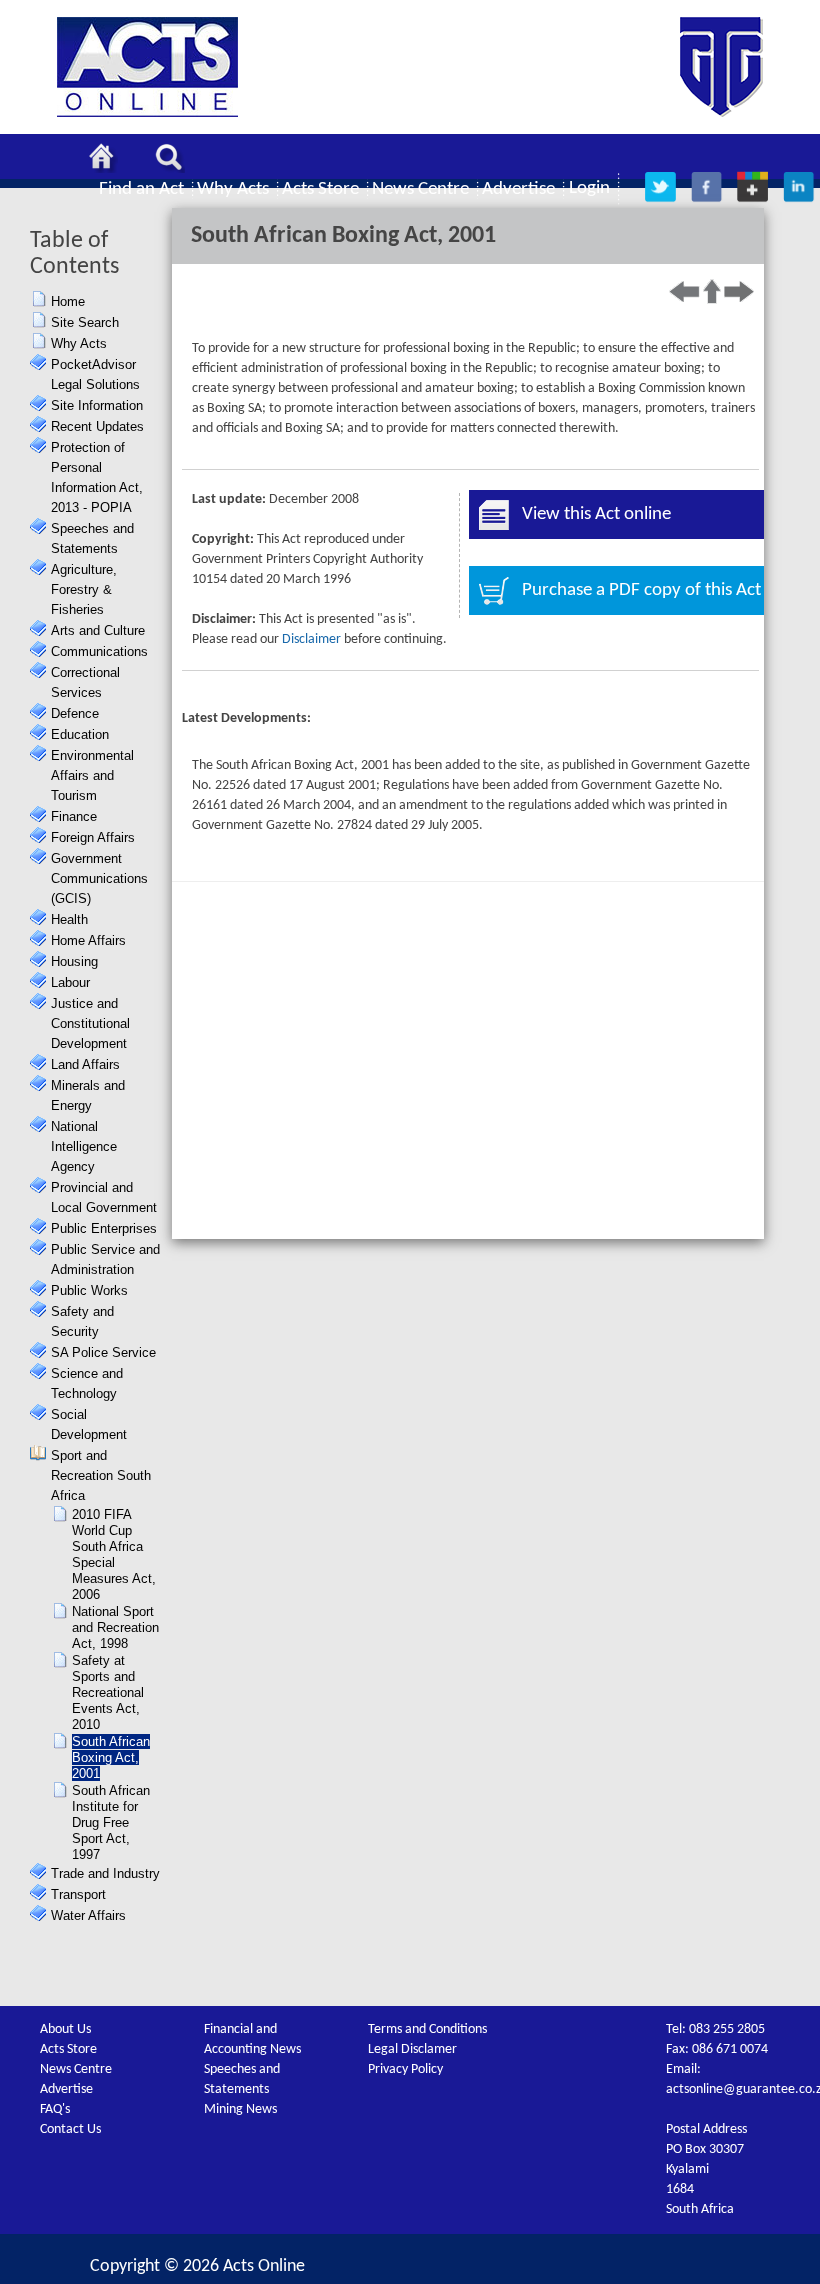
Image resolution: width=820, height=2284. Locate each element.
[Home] (107, 160)
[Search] (174, 160)
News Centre (76, 2069)
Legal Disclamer (412, 2049)
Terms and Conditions (427, 2029)
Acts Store (68, 2049)
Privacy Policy (405, 2069)
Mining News (240, 2109)
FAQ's (55, 2109)
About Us (65, 2029)
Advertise (66, 2089)
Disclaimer (311, 639)
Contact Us (70, 2129)
